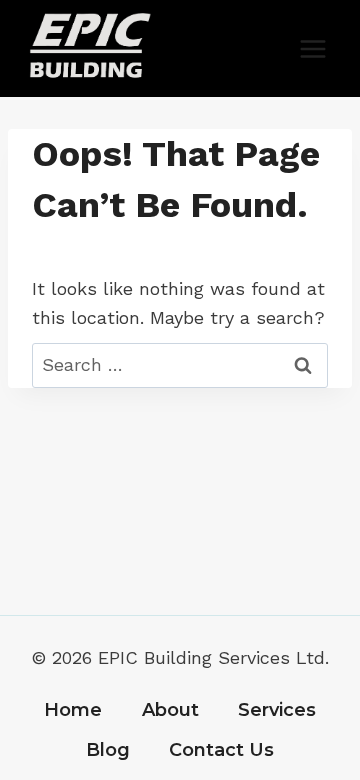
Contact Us (221, 750)
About (170, 710)
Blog (108, 750)
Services (277, 710)
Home (73, 710)
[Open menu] (312, 48)
